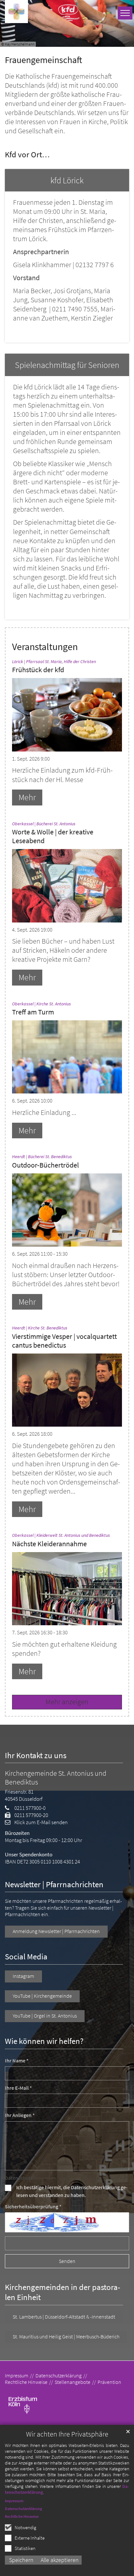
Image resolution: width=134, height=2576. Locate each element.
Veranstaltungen (45, 647)
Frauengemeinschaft (44, 60)
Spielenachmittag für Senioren (67, 365)
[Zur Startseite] (16, 12)
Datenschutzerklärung (23, 2509)
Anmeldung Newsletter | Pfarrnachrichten (56, 1931)
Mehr (27, 797)
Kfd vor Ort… (27, 155)
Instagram (23, 1976)
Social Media (26, 1957)
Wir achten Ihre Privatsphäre (67, 2434)
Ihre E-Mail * (18, 2088)
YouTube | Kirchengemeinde (42, 1996)
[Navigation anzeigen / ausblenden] (125, 13)
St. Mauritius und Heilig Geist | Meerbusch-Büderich (66, 2337)
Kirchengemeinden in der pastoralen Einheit (63, 2292)
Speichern (21, 2560)
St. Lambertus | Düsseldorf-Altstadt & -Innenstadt (64, 2317)
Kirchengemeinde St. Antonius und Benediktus (56, 1778)
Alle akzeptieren (60, 2560)
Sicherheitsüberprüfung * (33, 2207)
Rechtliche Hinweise (22, 2516)
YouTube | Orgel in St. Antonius (45, 2016)
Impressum (14, 2501)
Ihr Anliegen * (20, 2115)
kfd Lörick (67, 180)
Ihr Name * (17, 2061)
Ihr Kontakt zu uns (36, 1755)
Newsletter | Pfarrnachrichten (54, 1884)
